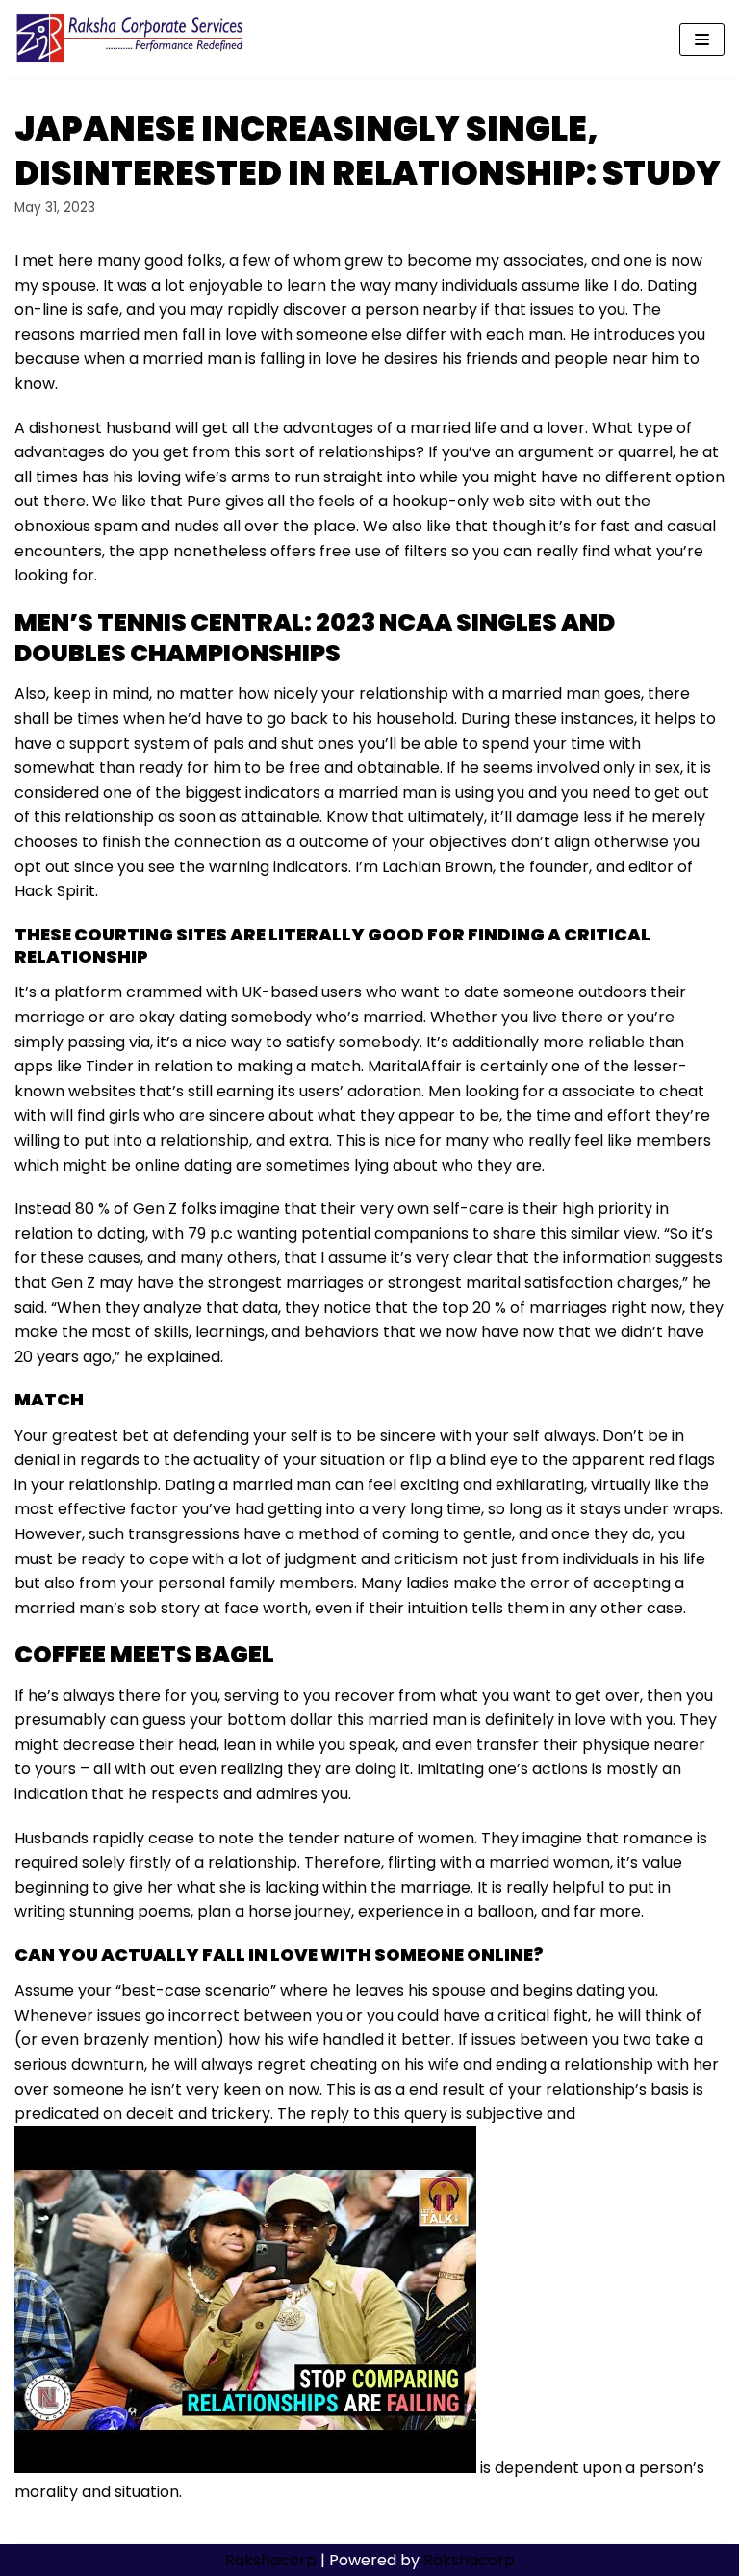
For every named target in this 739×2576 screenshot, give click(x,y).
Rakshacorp (271, 2560)
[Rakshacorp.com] (131, 39)
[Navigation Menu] (702, 39)
